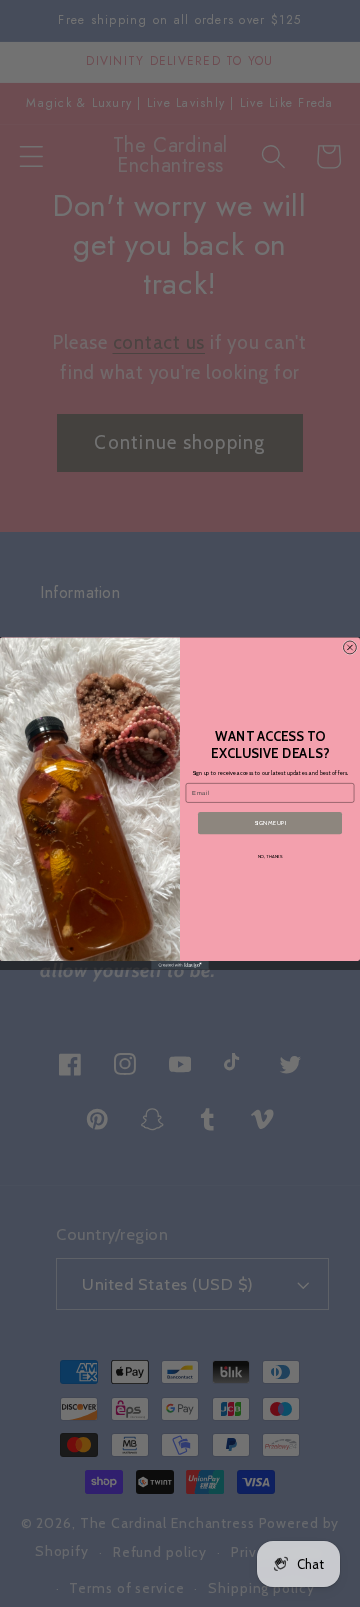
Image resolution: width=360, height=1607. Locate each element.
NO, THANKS (270, 856)
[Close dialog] (349, 647)
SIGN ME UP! (270, 822)
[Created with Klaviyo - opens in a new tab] (180, 965)
